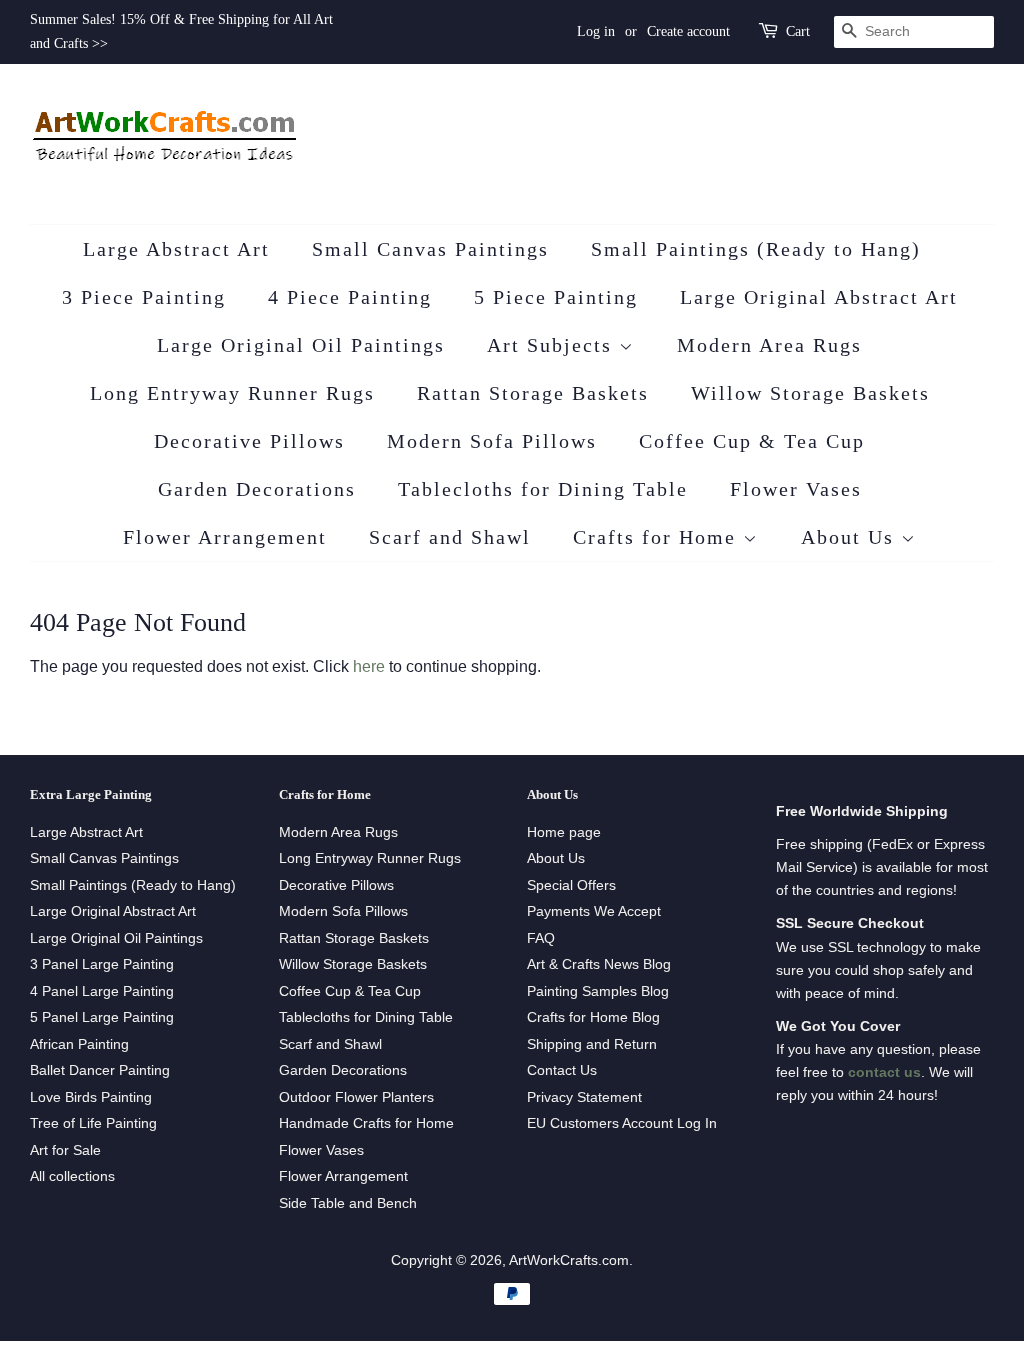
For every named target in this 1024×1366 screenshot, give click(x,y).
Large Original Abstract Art (819, 297)
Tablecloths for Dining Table (543, 489)
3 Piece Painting (144, 297)
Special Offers (571, 885)
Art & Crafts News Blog (599, 964)
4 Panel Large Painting (102, 991)
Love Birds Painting (91, 1097)
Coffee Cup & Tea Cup (752, 441)
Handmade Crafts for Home (366, 1123)
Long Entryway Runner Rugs (232, 393)
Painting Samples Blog (598, 991)
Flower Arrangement (225, 537)
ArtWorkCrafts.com (569, 1260)
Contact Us (562, 1070)
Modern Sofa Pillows (492, 441)
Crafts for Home (658, 537)
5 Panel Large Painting (102, 1017)
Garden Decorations (257, 489)
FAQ (541, 938)
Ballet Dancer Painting (100, 1070)
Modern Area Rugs (769, 345)
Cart (798, 31)
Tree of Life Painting (93, 1123)
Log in (596, 31)
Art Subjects (553, 345)
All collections (72, 1176)
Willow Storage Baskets (810, 393)
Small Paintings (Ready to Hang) (756, 249)
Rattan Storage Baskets (533, 393)
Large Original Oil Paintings (301, 345)
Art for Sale (65, 1150)
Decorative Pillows (249, 441)
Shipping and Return (592, 1044)
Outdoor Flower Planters (356, 1097)
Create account (688, 31)
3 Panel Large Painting (102, 964)
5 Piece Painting (556, 297)
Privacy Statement (584, 1097)
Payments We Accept (594, 911)
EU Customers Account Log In (622, 1123)
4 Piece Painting (350, 297)
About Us (851, 537)
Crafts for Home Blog (593, 1017)
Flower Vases (796, 489)
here (369, 666)
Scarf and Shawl (450, 537)
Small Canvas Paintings (430, 249)
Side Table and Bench (348, 1203)
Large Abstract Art (176, 249)
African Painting (79, 1044)
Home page (564, 832)
